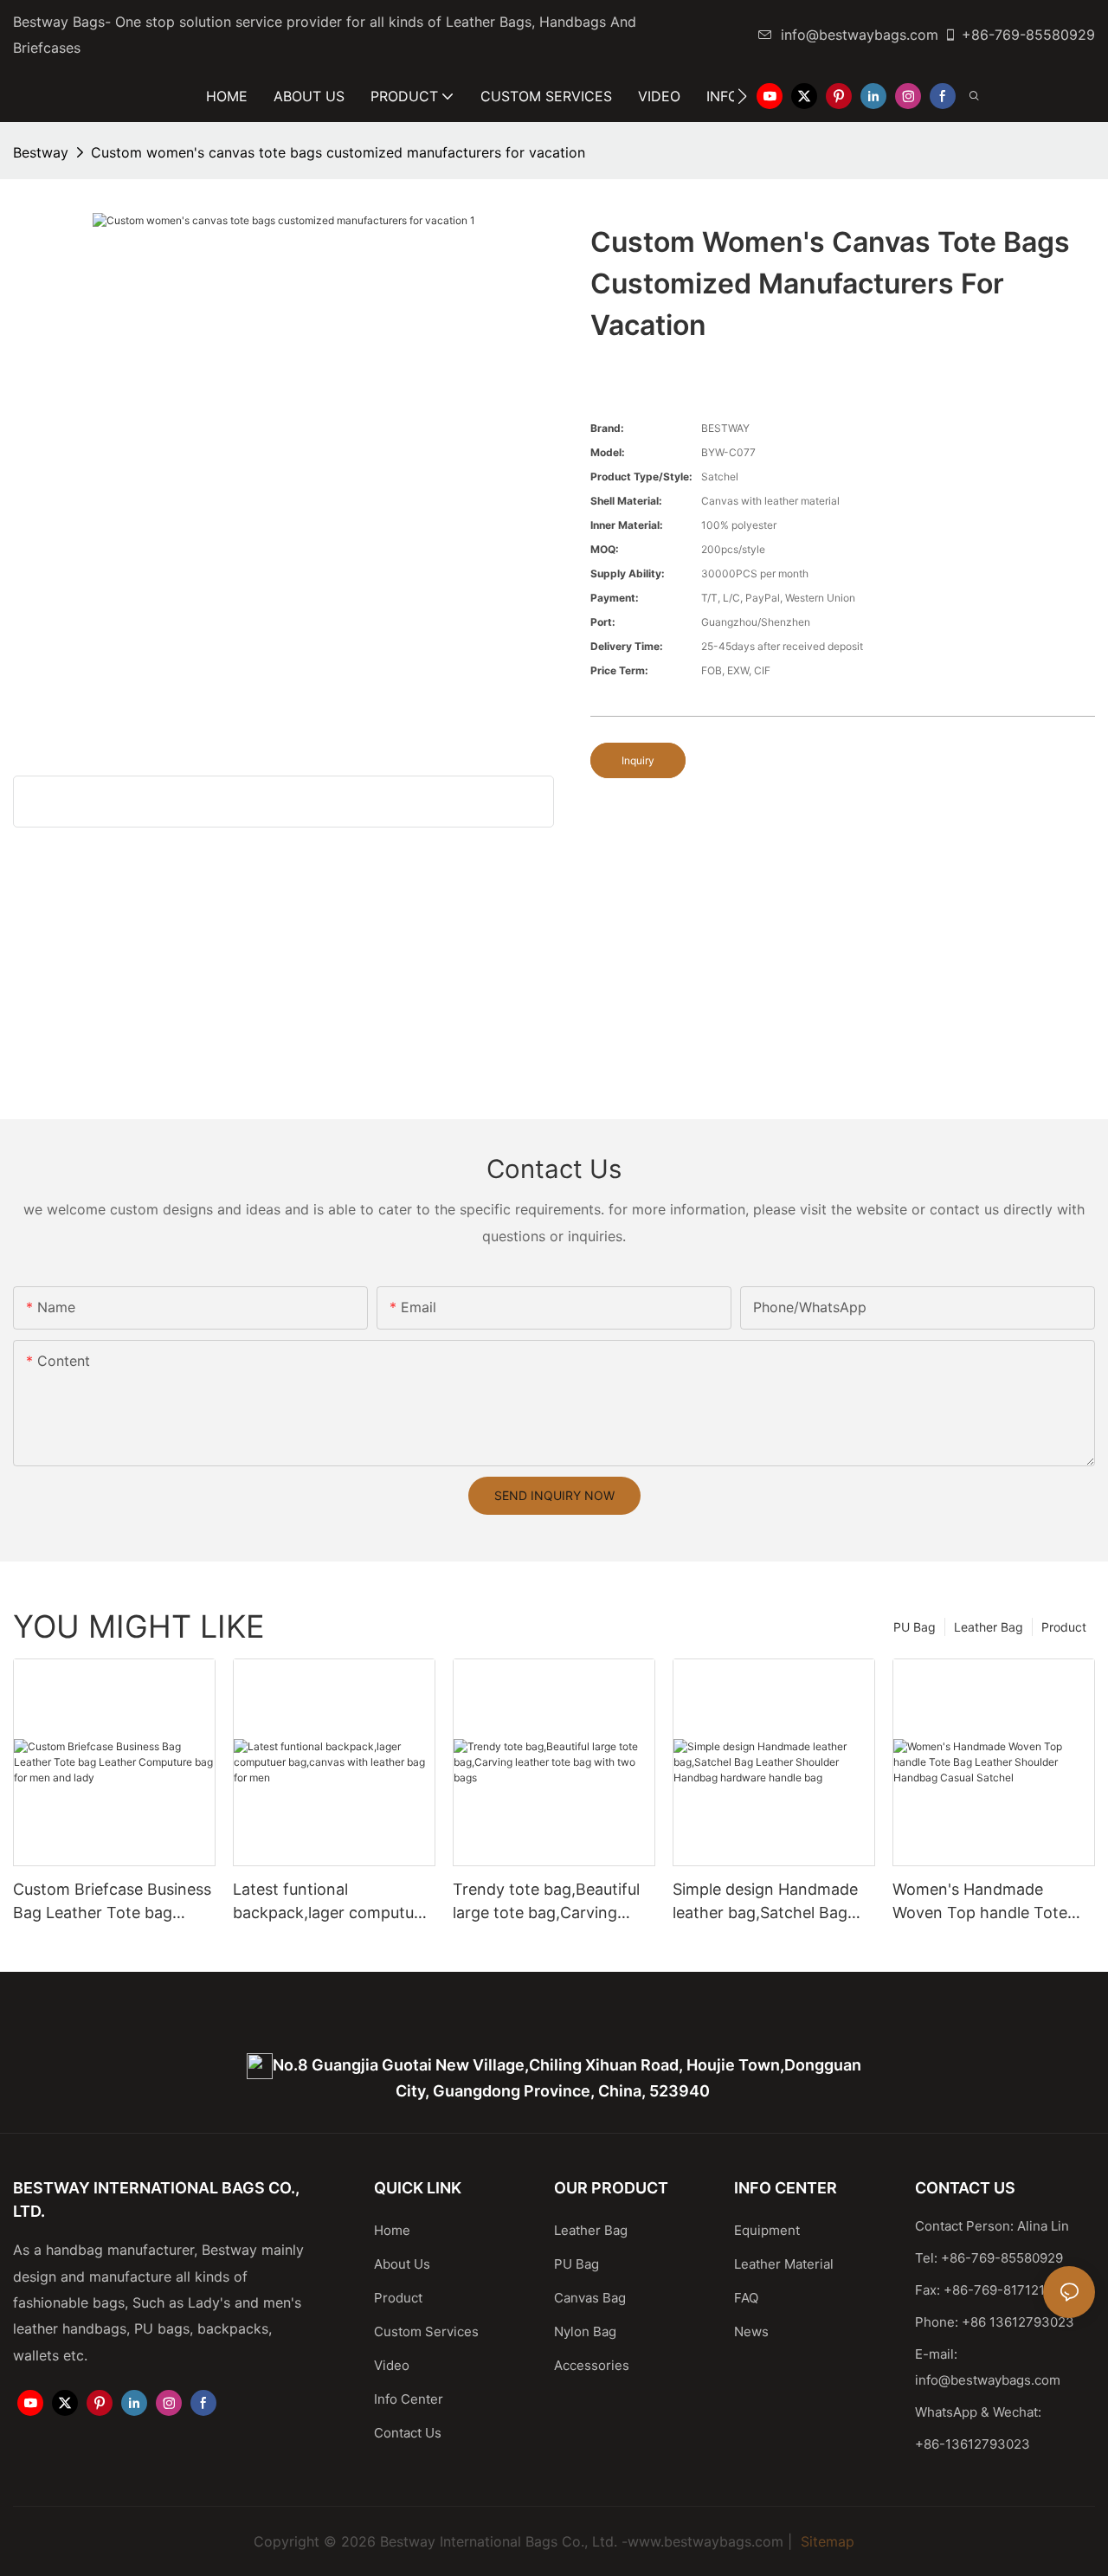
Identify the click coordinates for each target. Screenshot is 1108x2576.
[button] (742, 96)
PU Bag (915, 1627)
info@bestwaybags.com (860, 35)
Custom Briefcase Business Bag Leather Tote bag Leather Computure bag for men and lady (113, 1902)
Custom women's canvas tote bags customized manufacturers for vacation (338, 152)
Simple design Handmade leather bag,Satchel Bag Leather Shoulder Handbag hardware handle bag (771, 1902)
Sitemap (825, 2541)
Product (1064, 1627)
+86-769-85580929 (1028, 35)
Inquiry (638, 760)
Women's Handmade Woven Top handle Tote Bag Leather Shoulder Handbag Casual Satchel (982, 1902)
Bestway (41, 152)
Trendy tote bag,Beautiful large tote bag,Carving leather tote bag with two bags (546, 1902)
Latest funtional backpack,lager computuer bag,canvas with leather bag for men (331, 1902)
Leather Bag (989, 1627)
